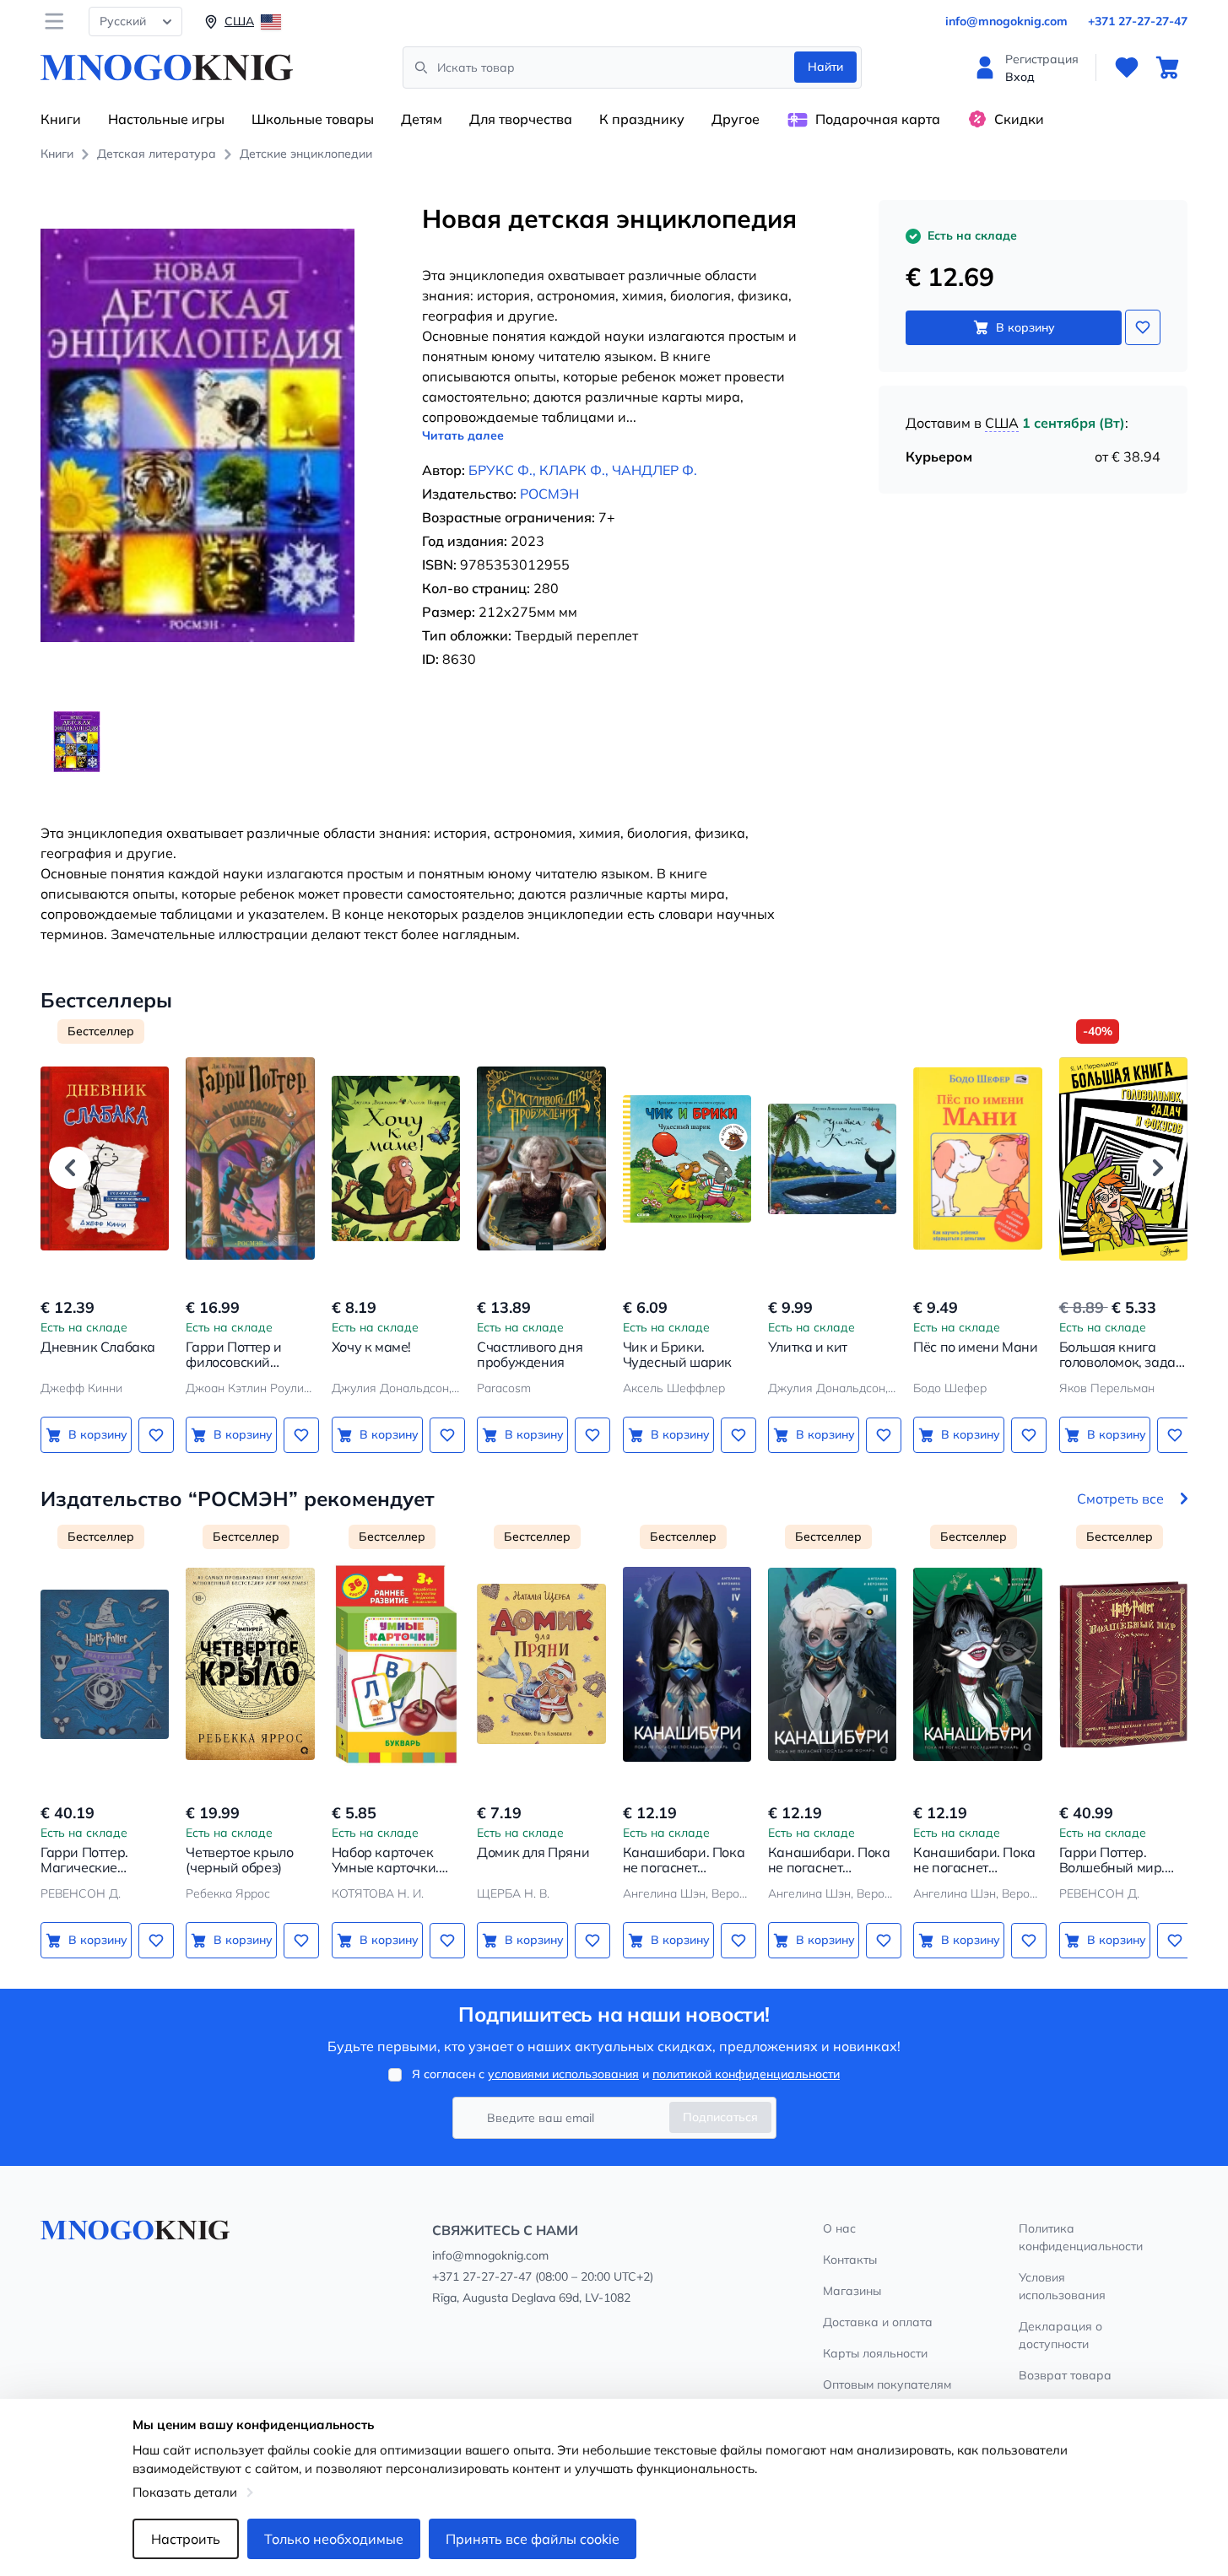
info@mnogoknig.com (1006, 21)
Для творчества (521, 119)
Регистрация (1042, 59)
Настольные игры (166, 119)
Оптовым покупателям (887, 2384)
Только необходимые (334, 2539)
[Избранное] (1127, 68)
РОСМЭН (549, 494)
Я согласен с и (626, 2074)
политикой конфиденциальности (746, 2074)
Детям (422, 119)
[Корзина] (1167, 68)
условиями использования (563, 2074)
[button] (70, 1168)
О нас (839, 2228)
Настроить (186, 2539)
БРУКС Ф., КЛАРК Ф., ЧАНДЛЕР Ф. (583, 470)
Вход (1020, 77)
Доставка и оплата (878, 2322)
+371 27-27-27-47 (1138, 21)
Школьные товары (313, 119)
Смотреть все (1120, 1499)
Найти (825, 67)
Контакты (850, 2260)
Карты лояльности (875, 2353)
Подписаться (720, 2117)
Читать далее (463, 435)
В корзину (1025, 327)
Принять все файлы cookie (533, 2539)
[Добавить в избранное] (1143, 327)
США (1002, 423)
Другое (736, 119)
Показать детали (185, 2492)
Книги (61, 119)
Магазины (852, 2291)
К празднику (642, 119)
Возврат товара (1065, 2375)
